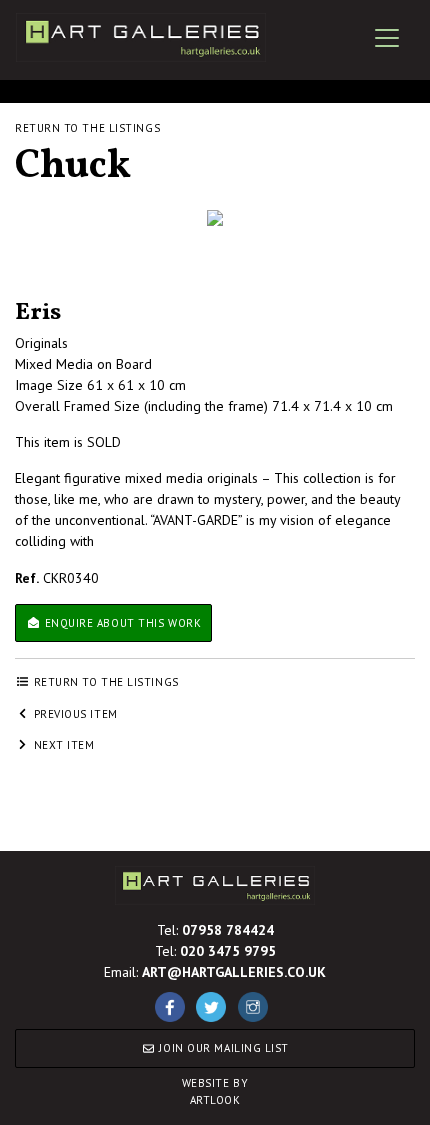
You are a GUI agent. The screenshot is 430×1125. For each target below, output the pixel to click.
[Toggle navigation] (387, 38)
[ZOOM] (215, 218)
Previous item (74, 714)
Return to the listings (87, 128)
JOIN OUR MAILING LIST (222, 1048)
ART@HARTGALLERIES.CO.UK (234, 972)
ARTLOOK (215, 1091)
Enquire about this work (121, 623)
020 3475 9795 (228, 951)
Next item (62, 745)
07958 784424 (228, 930)
